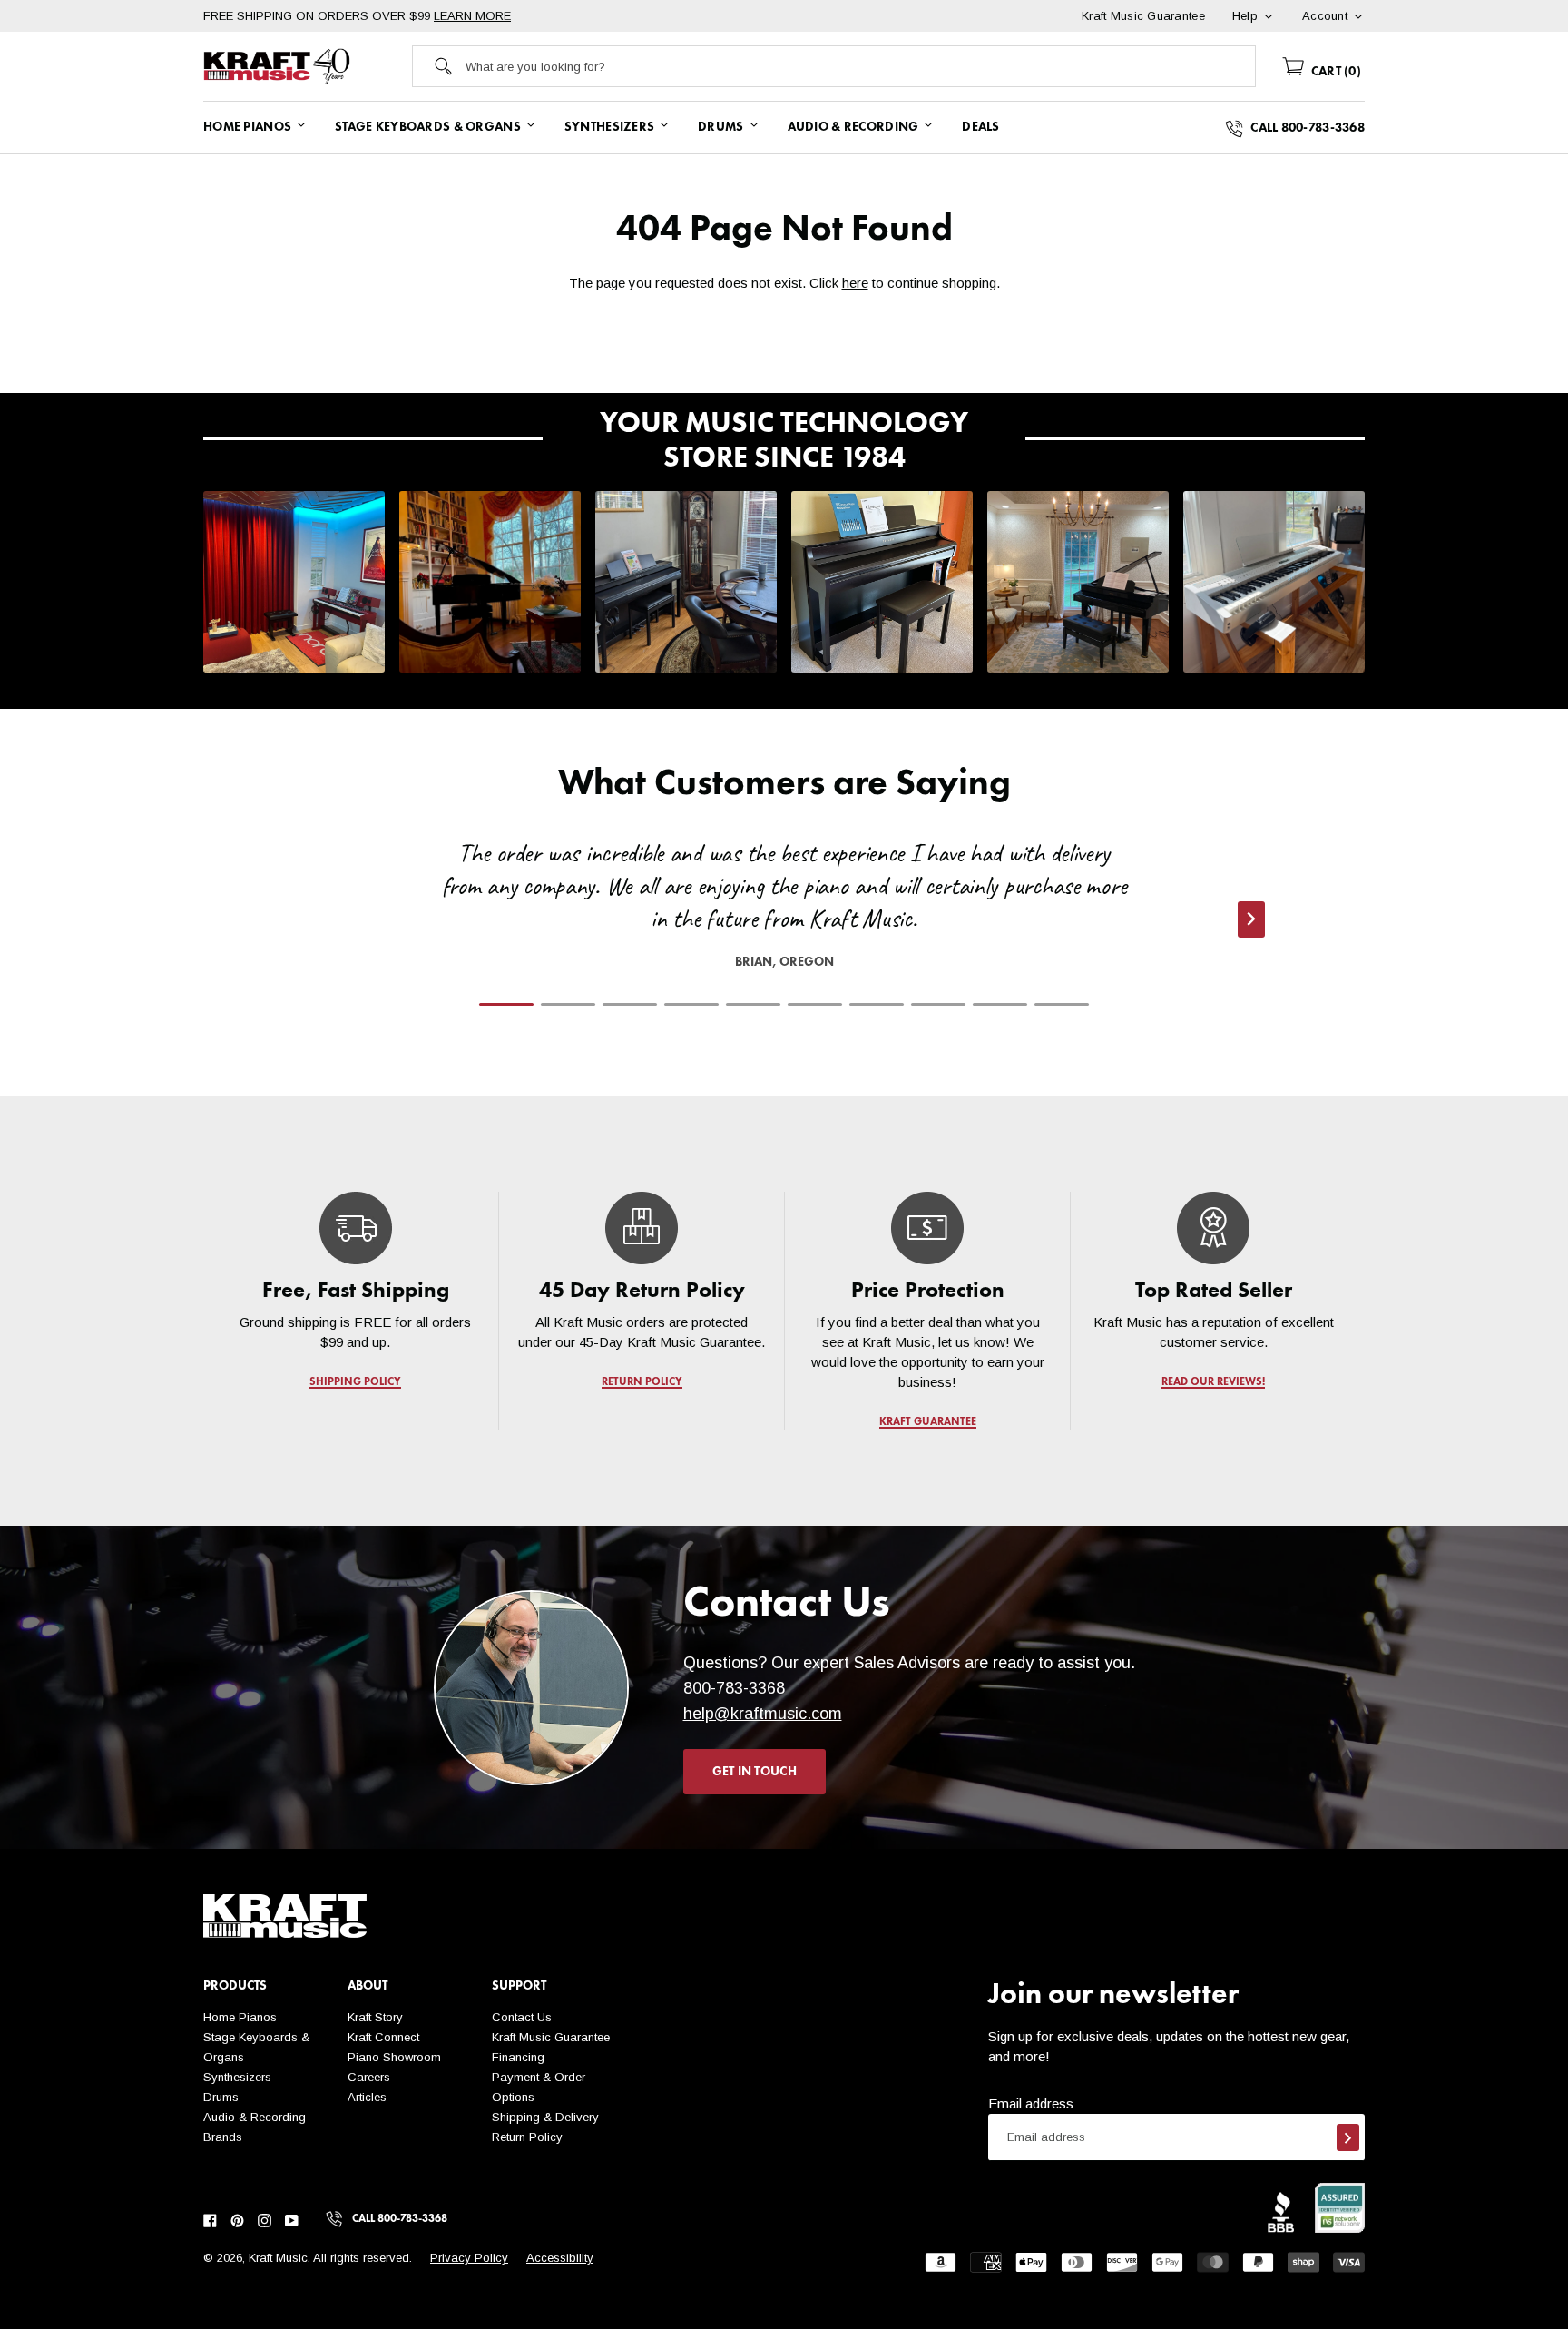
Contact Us (522, 2017)
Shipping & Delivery (545, 2117)
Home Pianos (240, 2017)
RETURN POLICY (642, 1382)
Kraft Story (375, 2017)
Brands (223, 2137)
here (855, 283)
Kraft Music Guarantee (551, 2037)
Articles (367, 2097)
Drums (221, 2097)
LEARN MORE (472, 16)
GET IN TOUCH (755, 1772)
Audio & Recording (255, 2117)
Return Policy (527, 2137)
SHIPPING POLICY (355, 1382)
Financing (518, 2057)
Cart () (1334, 72)
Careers (369, 2077)
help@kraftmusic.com (763, 1714)
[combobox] (860, 66)
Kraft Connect (383, 2037)
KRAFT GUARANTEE (928, 1422)
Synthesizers (237, 2077)
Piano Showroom (394, 2057)
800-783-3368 (734, 1688)
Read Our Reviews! (1213, 1382)
